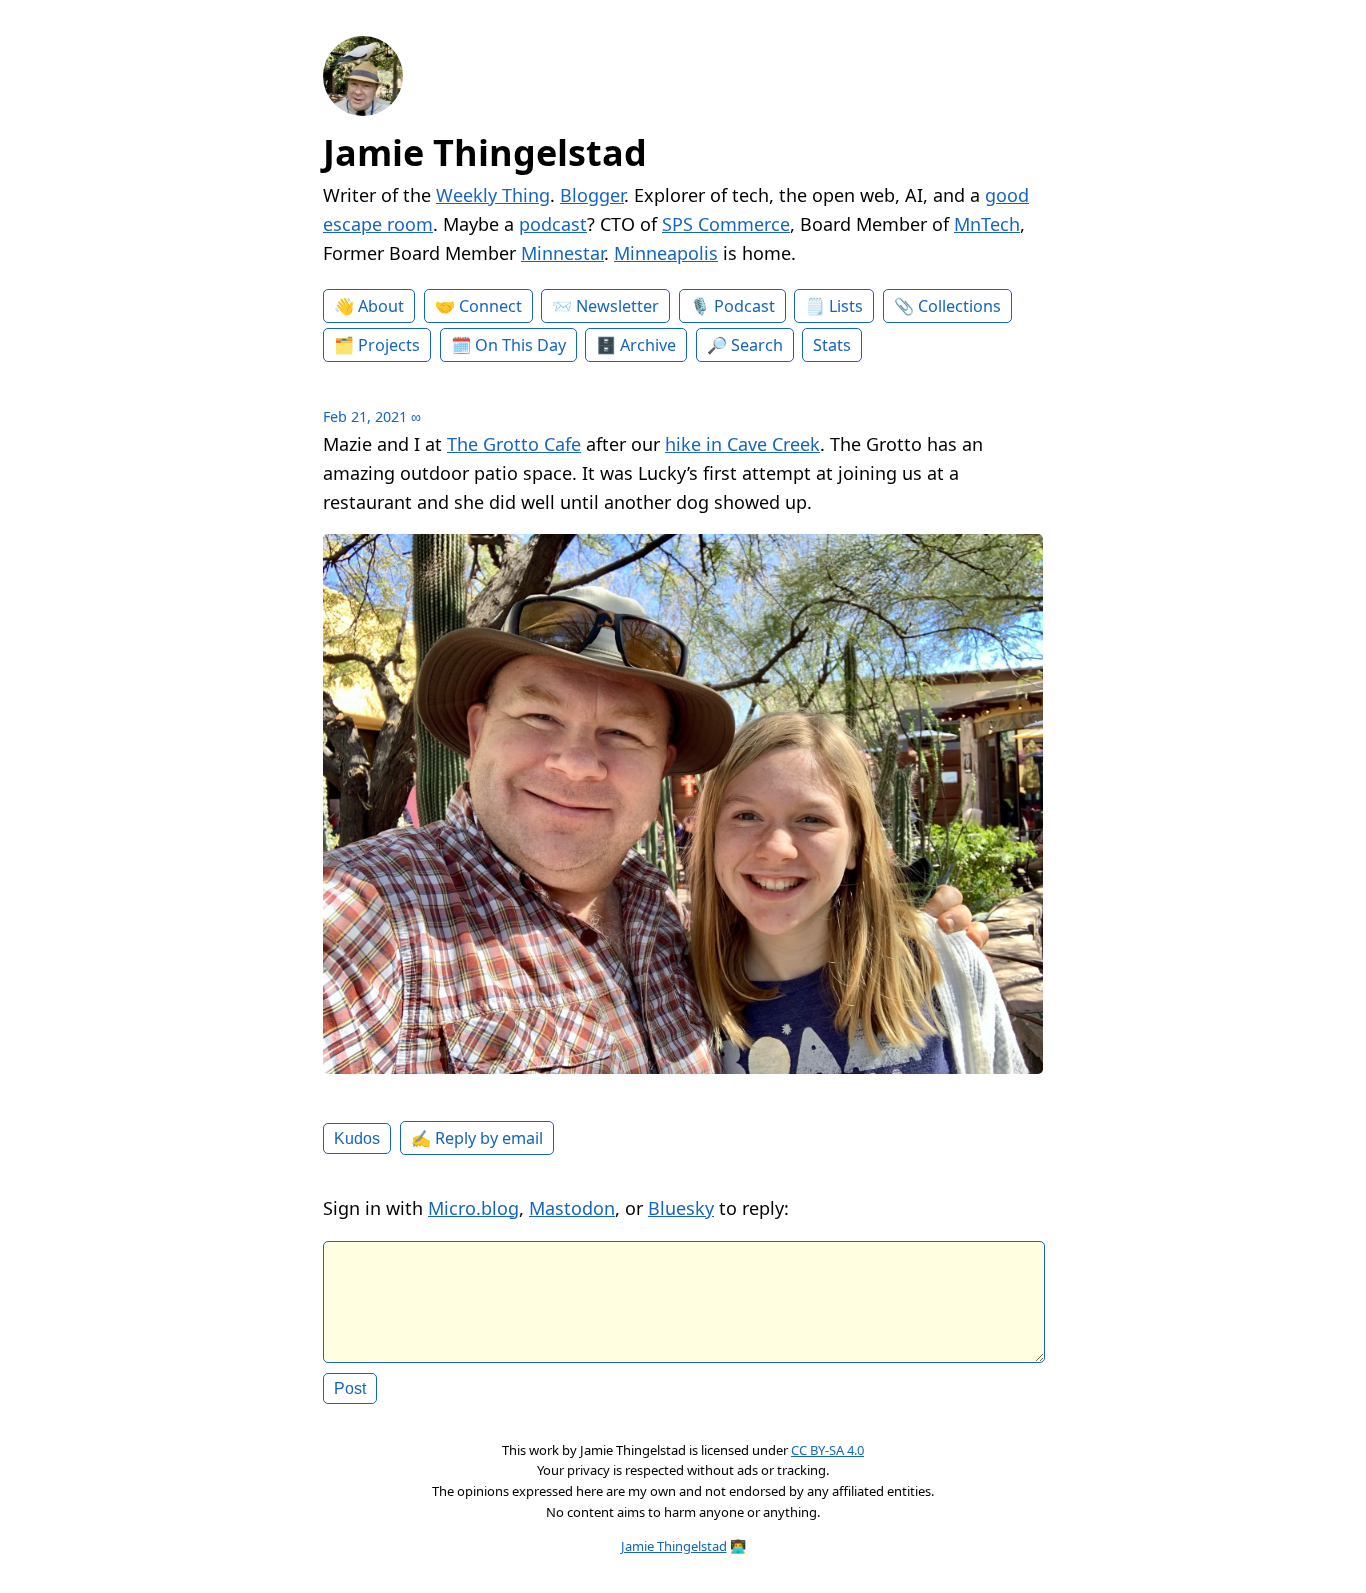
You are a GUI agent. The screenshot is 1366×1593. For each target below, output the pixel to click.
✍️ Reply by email (477, 1138)
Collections (959, 306)
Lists (846, 306)
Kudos (357, 1138)
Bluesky (681, 1208)
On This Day (520, 345)
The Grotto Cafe (514, 444)
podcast (553, 224)
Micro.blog (473, 1208)
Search (757, 345)
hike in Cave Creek (742, 444)
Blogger (592, 195)
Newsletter (617, 306)
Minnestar (562, 253)
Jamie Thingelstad (485, 152)
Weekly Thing (493, 195)
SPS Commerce (726, 224)
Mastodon (572, 1208)
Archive (648, 345)
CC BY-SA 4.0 (827, 1450)
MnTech (987, 224)
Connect (490, 306)
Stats (832, 345)
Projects (389, 345)
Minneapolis (666, 253)
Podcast (744, 306)
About (381, 306)
